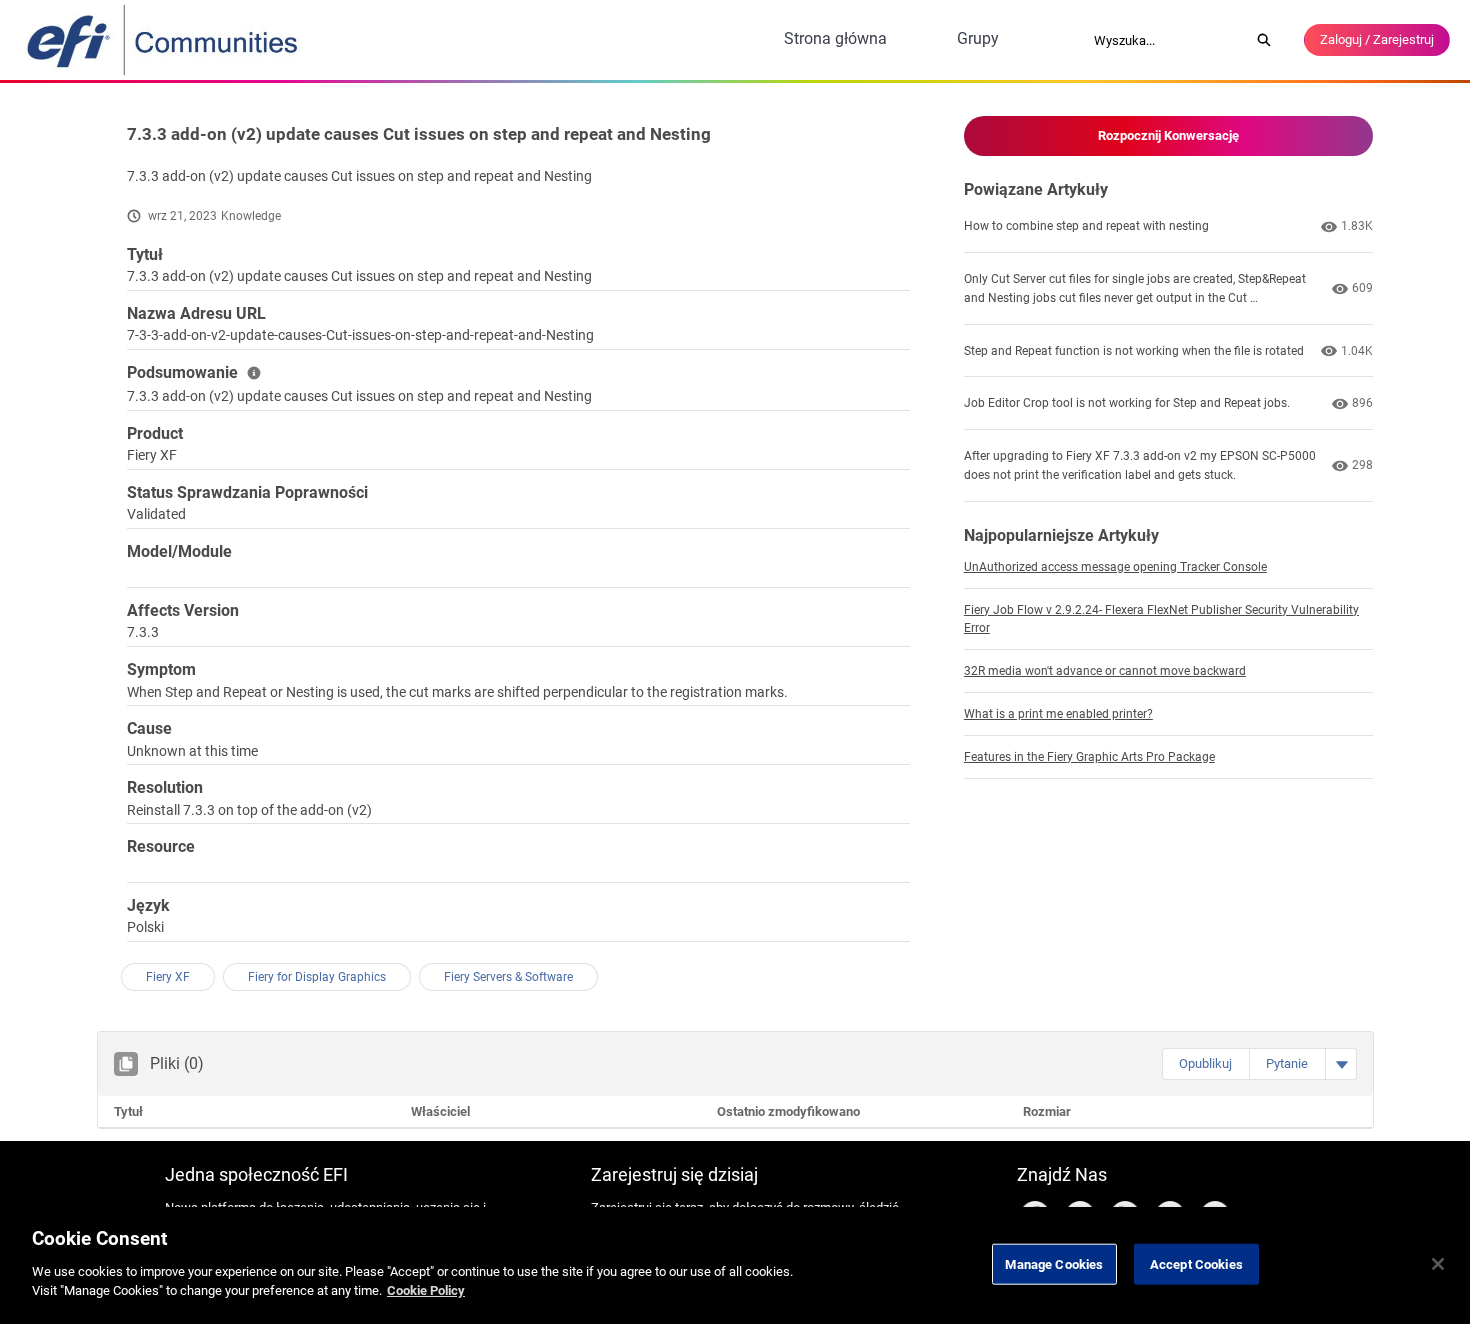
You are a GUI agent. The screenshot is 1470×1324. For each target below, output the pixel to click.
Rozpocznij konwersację (1168, 135)
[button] (1205, 1064)
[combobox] (1165, 40)
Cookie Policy (426, 1290)
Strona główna (835, 38)
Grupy (978, 38)
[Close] (1438, 1264)
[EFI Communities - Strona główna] (164, 40)
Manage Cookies (1054, 1263)
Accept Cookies (1196, 1263)
